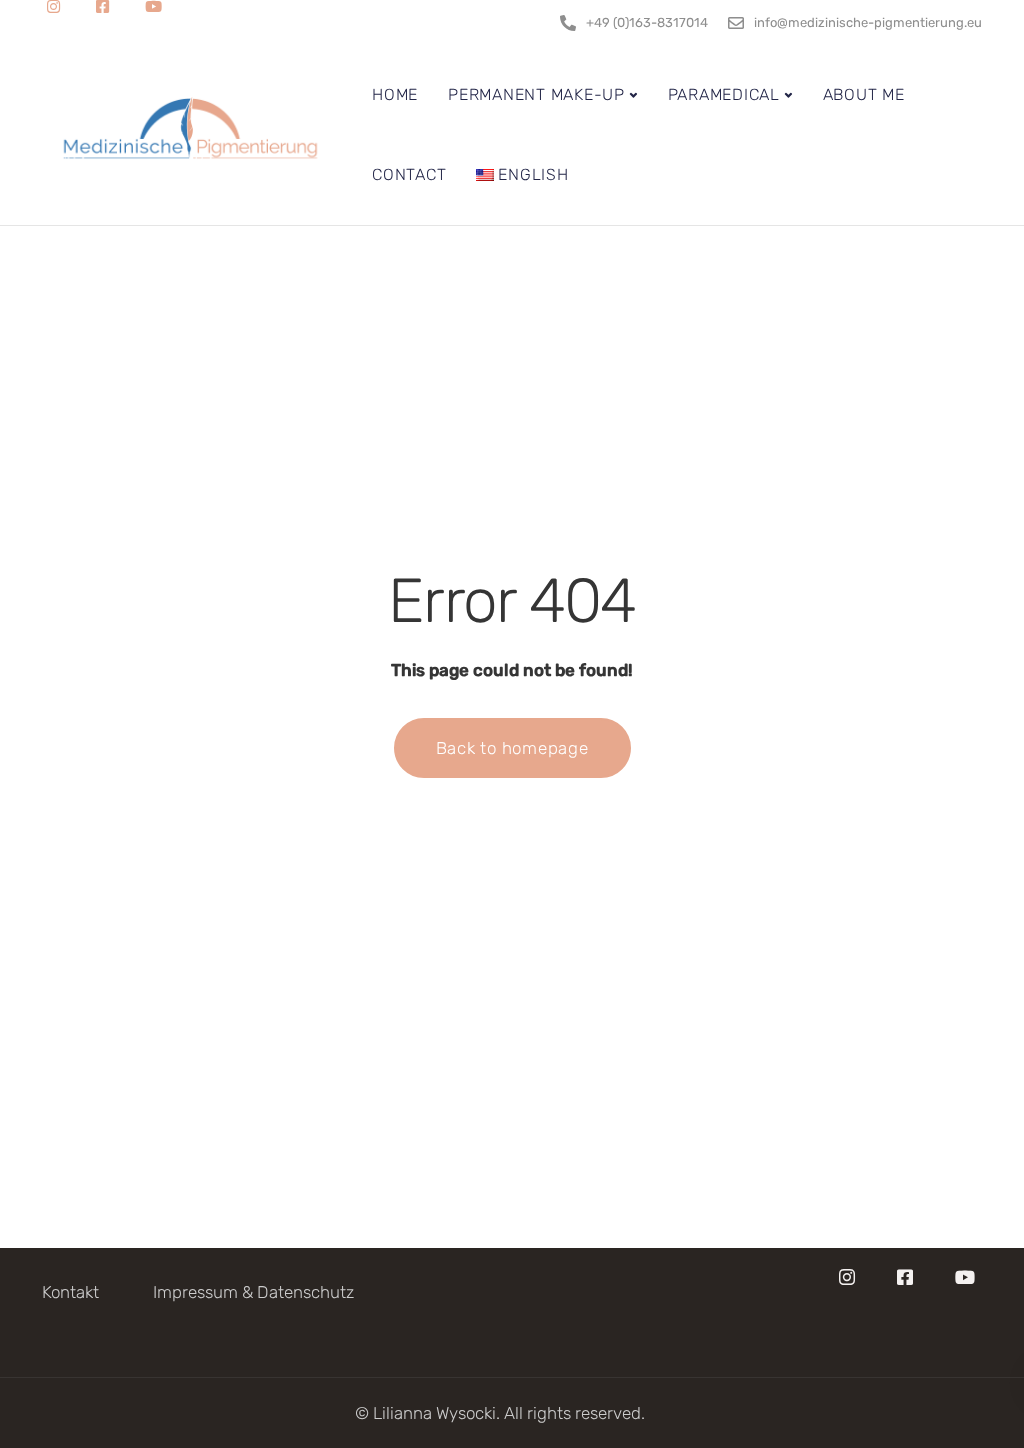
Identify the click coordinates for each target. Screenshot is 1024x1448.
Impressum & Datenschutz (253, 1292)
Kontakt (70, 1292)
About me (864, 94)
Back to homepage (512, 748)
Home (395, 94)
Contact (409, 174)
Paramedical (724, 94)
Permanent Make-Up (536, 94)
